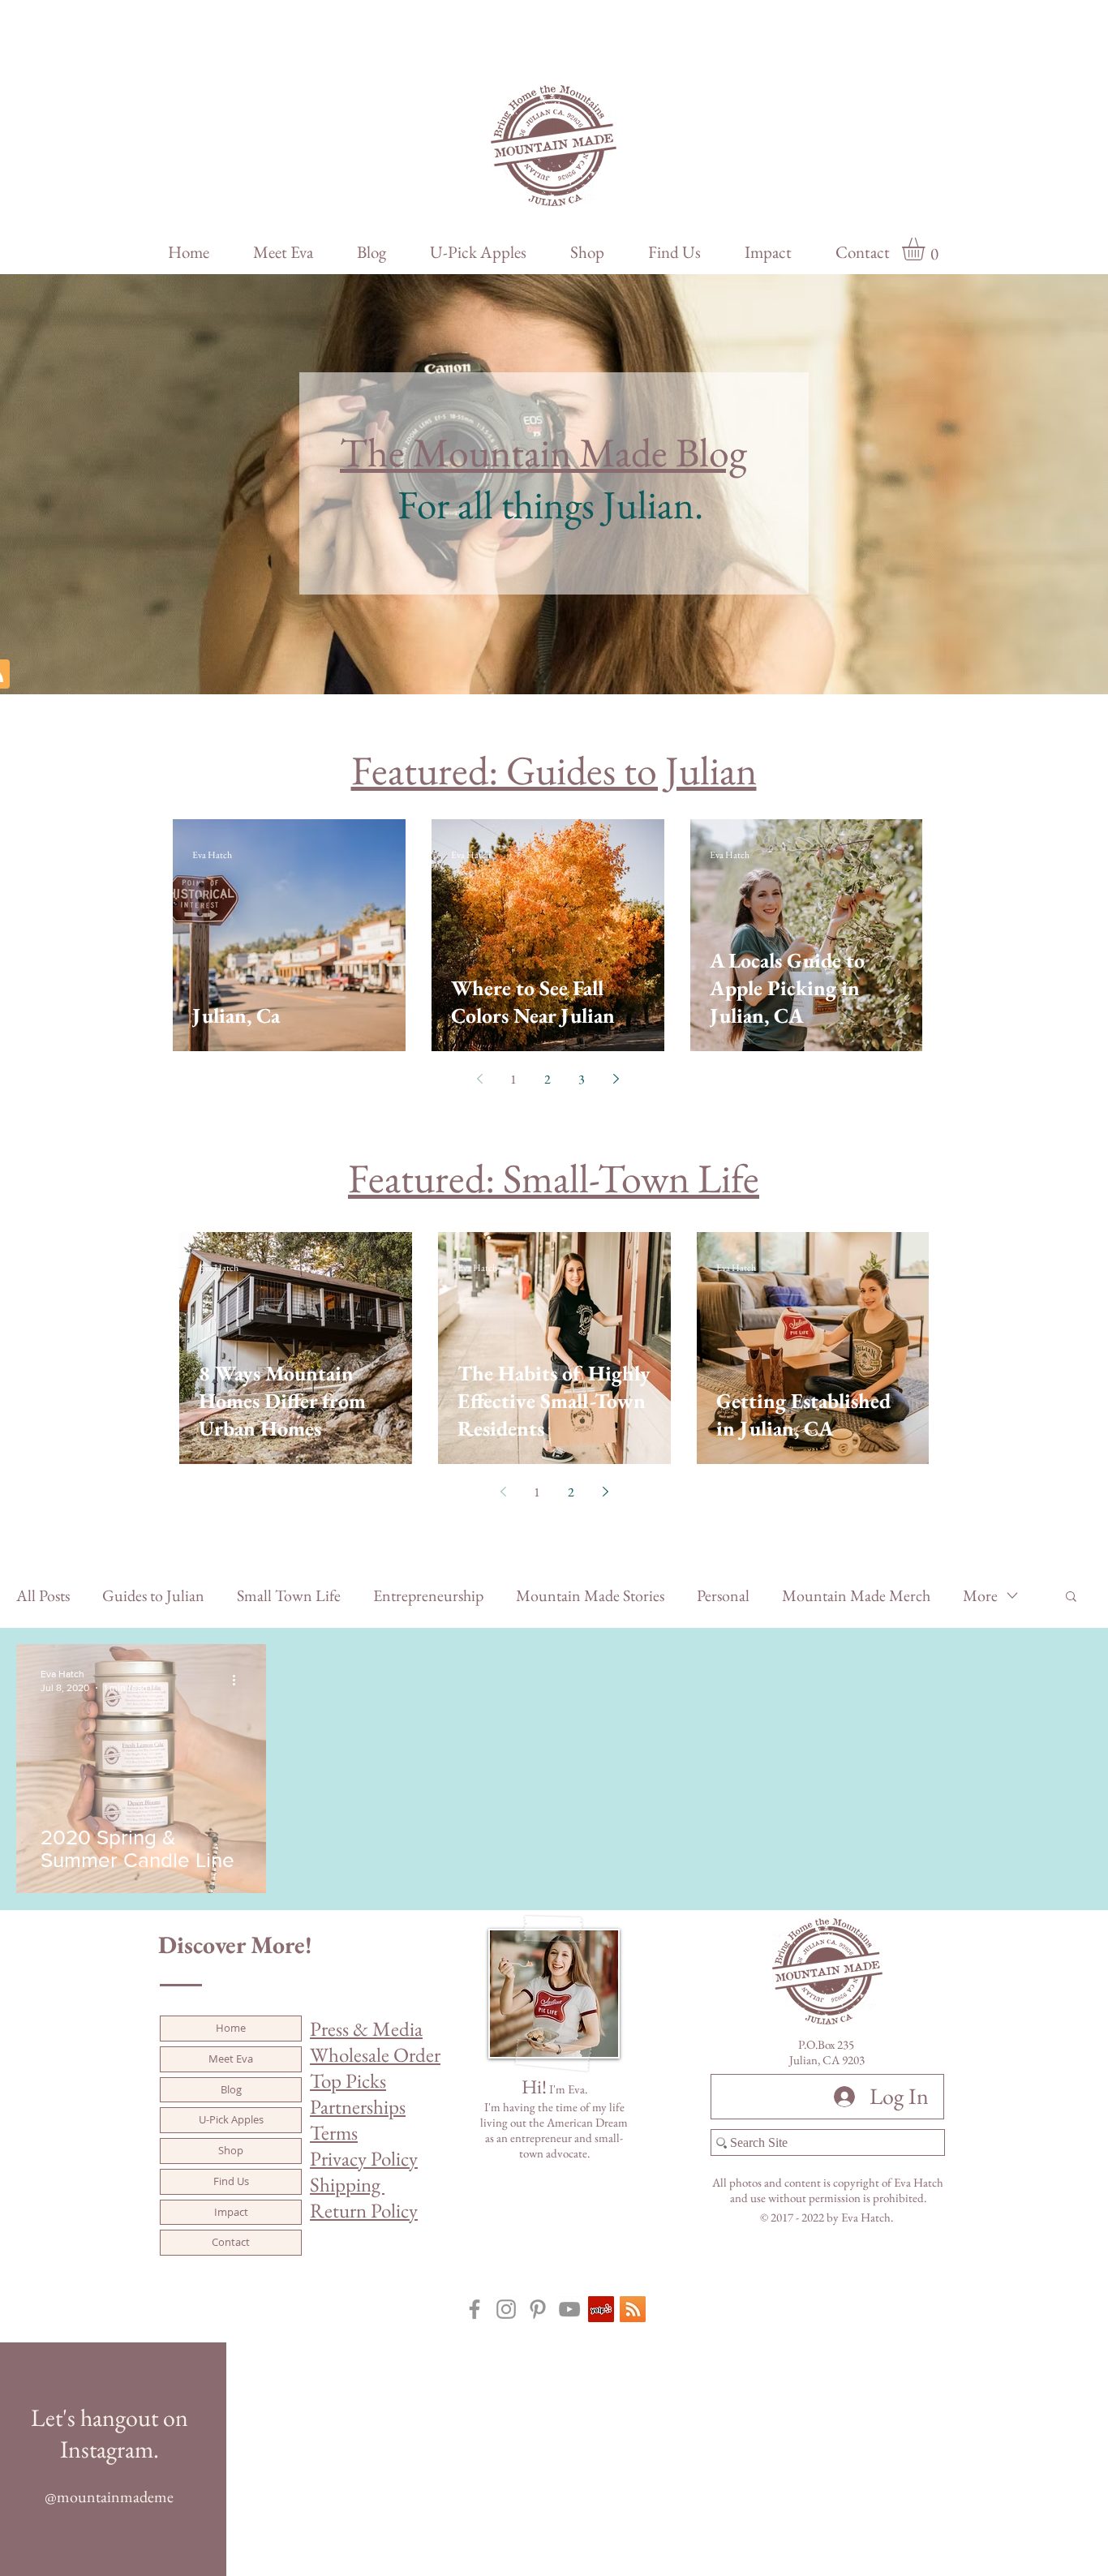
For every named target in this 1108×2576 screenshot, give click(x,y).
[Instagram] (506, 2309)
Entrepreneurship (428, 1596)
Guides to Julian (153, 1596)
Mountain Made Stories (590, 1596)
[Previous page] (479, 1079)
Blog (231, 2089)
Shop (231, 2150)
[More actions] (239, 1680)
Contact (231, 2242)
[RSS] (633, 2309)
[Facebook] (475, 2309)
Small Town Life (289, 1596)
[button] (927, 249)
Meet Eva (231, 2059)
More (980, 1596)
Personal (723, 1596)
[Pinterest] (538, 2309)
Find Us (231, 2181)
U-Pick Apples (231, 2119)
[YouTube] (569, 2309)
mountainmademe (115, 2497)
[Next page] (616, 1079)
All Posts (43, 1596)
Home (231, 2028)
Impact (231, 2212)
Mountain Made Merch (856, 1596)
